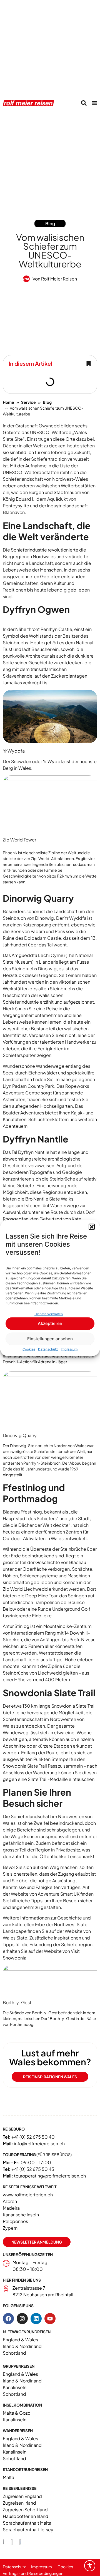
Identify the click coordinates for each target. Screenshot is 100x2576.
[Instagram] (22, 2319)
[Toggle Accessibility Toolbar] (90, 2566)
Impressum (69, 1349)
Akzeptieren (50, 1323)
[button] (92, 1227)
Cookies (29, 1349)
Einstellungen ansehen (50, 1339)
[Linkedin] (36, 2319)
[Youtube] (50, 2319)
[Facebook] (8, 2319)
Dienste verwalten (49, 1314)
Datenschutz (48, 1349)
